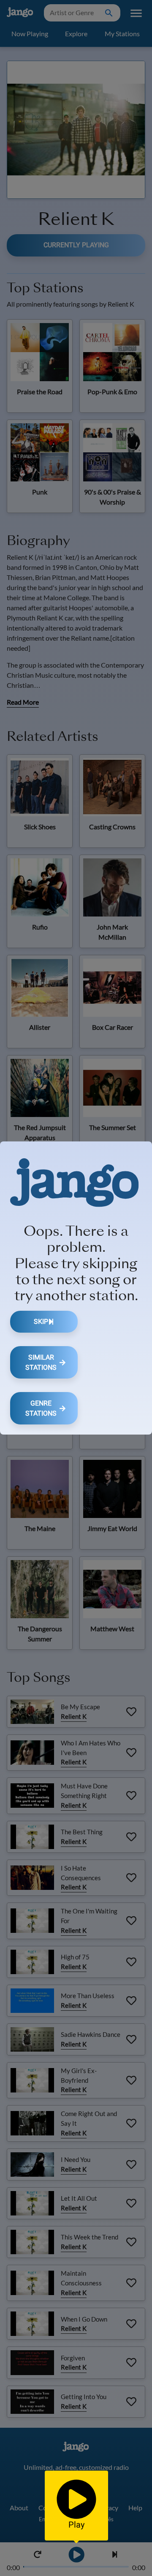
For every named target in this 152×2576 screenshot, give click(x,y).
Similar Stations (41, 1362)
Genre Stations (41, 1408)
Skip (41, 1321)
